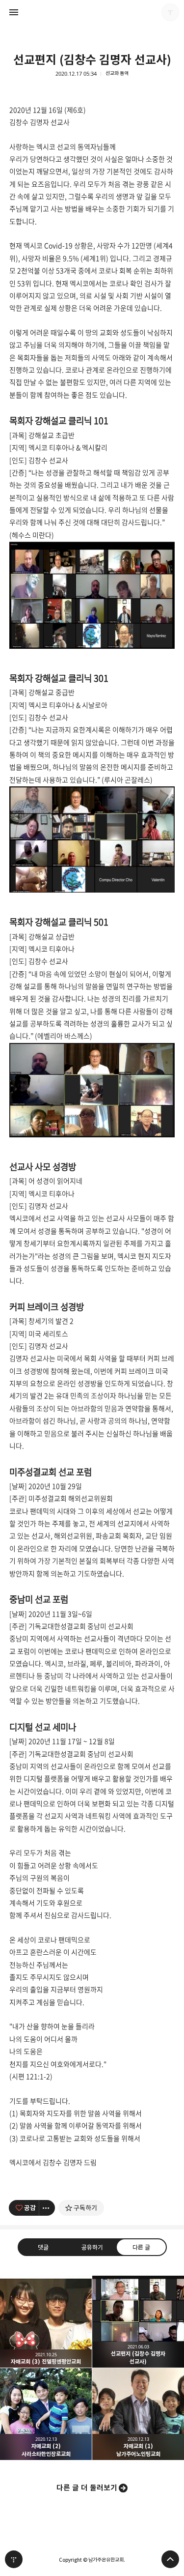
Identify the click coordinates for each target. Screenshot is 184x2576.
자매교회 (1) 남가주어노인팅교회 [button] (138, 2414)
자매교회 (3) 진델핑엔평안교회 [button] (46, 2322)
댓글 (43, 2247)
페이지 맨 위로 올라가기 (170, 2559)
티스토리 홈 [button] (14, 2559)
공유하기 (92, 2247)
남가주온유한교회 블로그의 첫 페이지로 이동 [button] (92, 12)
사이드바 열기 (14, 12)
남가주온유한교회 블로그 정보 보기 (170, 12)
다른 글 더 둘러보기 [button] (87, 2488)
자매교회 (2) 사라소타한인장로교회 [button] (46, 2414)
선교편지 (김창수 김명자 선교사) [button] (138, 2322)
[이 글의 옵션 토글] (47, 2208)
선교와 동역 (117, 73)
